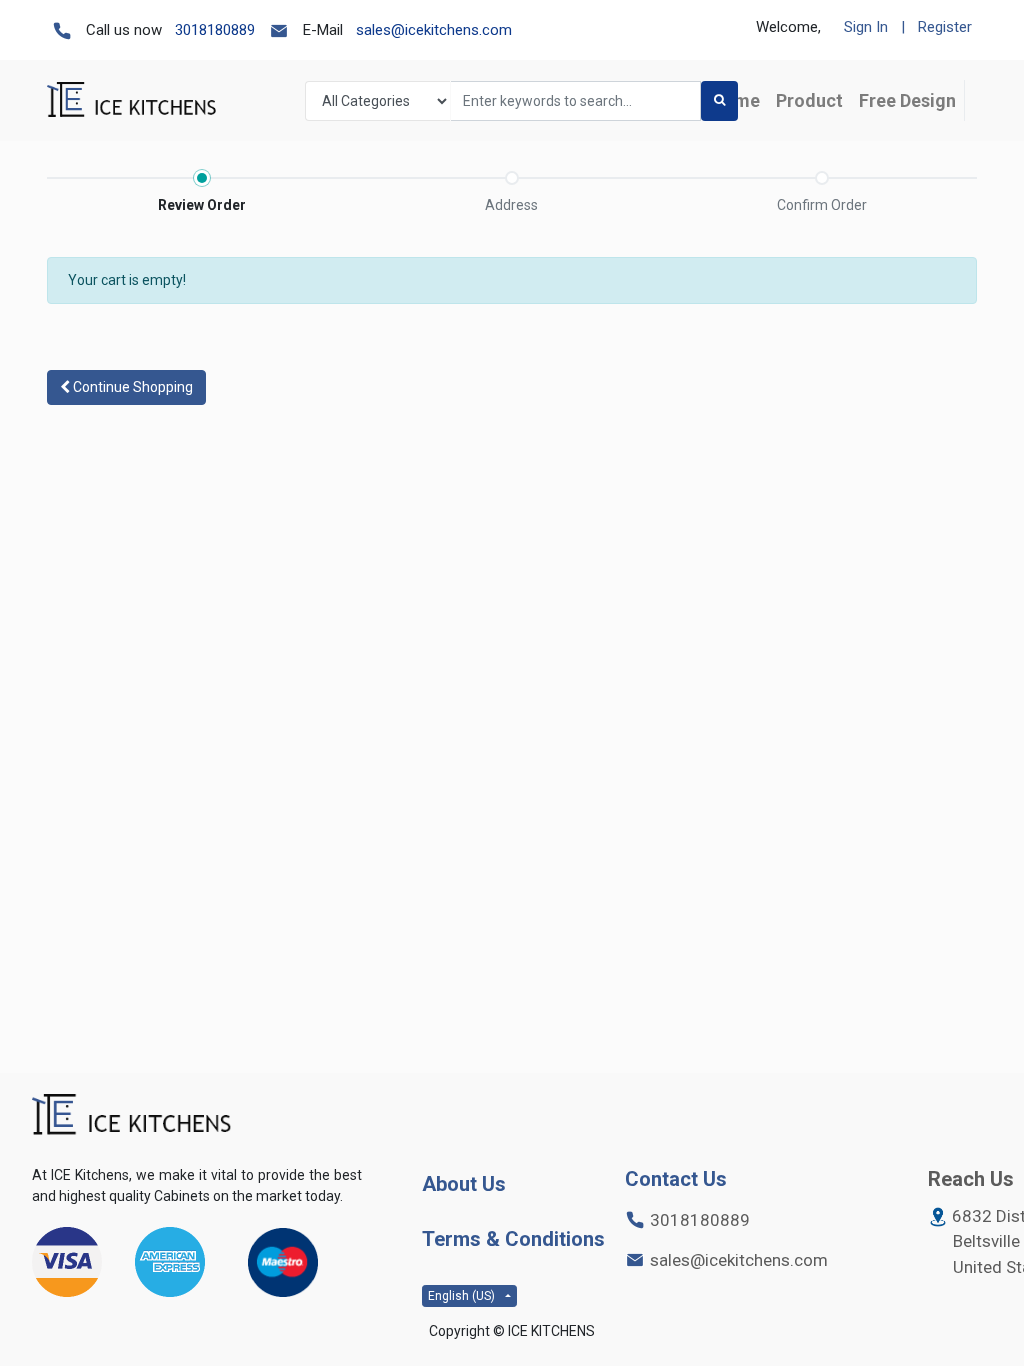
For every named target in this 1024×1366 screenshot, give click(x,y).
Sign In (866, 27)
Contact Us (676, 1179)
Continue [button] (131, 387)
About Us (464, 1184)
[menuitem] (809, 100)
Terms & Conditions (513, 1239)
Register (945, 27)
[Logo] (132, 1115)
